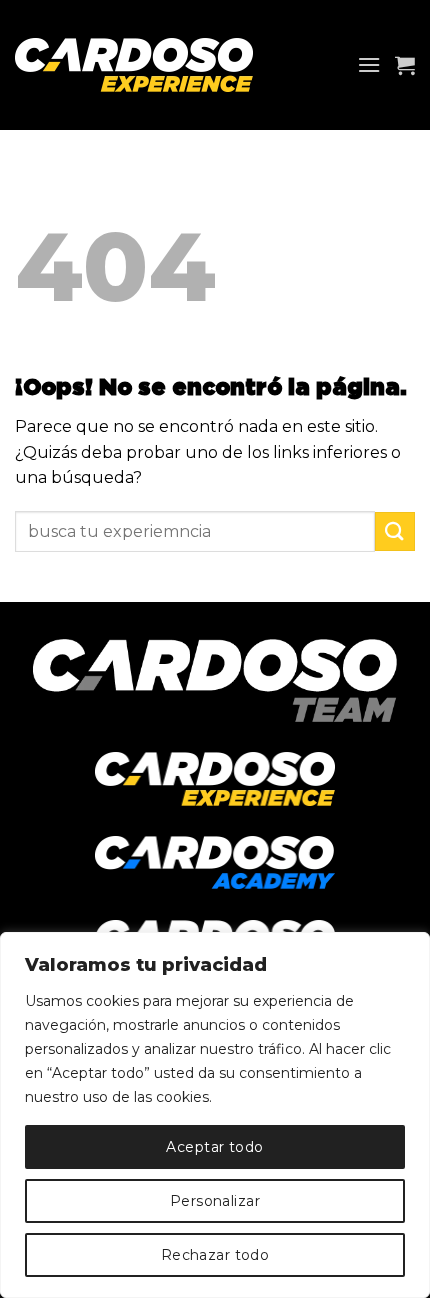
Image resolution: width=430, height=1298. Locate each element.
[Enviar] (395, 531)
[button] (369, 64)
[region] (215, 1115)
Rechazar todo (215, 1255)
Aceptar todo (214, 1147)
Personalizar (215, 1201)
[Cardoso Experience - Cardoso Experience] (151, 65)
